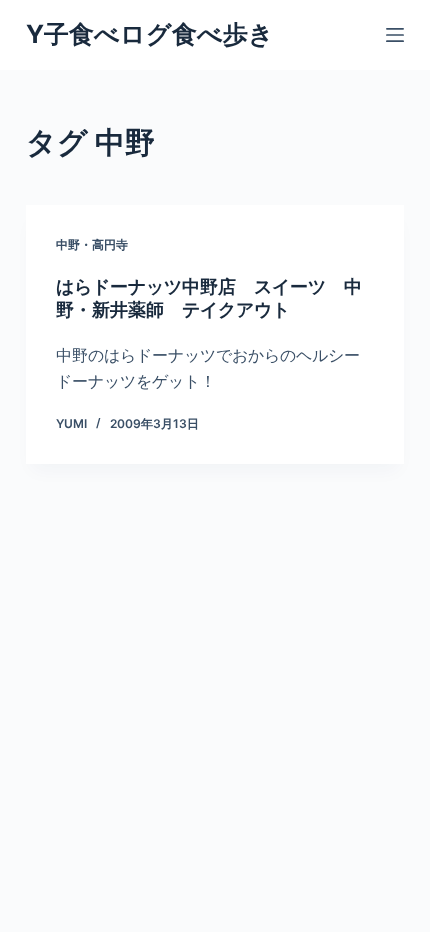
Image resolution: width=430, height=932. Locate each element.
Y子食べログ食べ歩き (150, 34)
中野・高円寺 (92, 244)
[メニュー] (395, 35)
